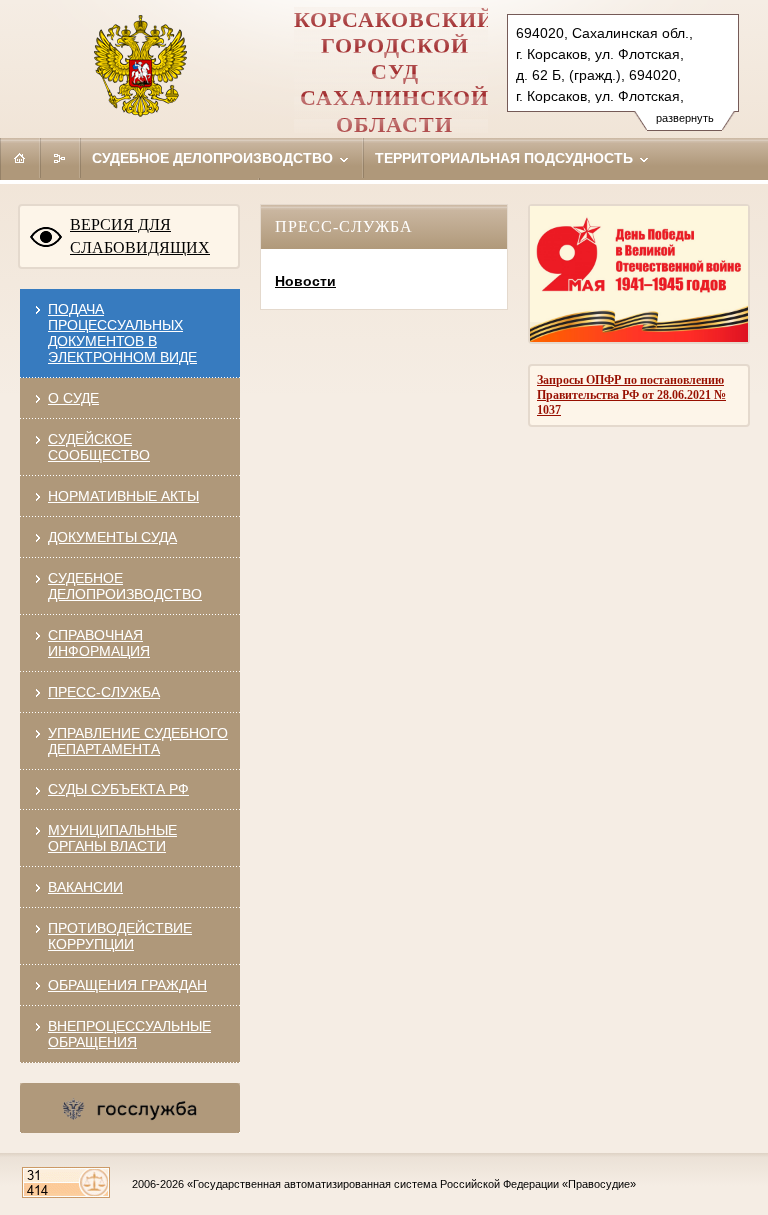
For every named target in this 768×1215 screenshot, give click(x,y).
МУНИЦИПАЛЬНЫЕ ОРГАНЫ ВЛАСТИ (112, 838)
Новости (305, 281)
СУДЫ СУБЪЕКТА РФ (118, 789)
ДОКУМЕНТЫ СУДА (112, 537)
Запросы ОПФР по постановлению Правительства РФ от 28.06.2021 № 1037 (631, 395)
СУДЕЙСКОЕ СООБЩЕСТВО (99, 447)
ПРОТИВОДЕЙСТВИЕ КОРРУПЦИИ (120, 936)
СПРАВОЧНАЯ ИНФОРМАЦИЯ (99, 643)
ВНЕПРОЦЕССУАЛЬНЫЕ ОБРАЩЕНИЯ (129, 1034)
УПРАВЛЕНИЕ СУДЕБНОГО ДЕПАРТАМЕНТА (138, 741)
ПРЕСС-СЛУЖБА (104, 692)
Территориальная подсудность (506, 158)
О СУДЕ (73, 398)
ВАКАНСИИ (85, 887)
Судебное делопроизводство (214, 158)
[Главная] (20, 158)
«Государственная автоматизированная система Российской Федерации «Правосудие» (411, 1184)
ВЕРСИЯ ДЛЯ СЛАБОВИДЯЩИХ (140, 236)
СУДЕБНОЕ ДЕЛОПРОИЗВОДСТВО (125, 586)
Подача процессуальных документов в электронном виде (122, 333)
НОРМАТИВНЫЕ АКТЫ (123, 496)
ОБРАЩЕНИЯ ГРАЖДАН (127, 985)
